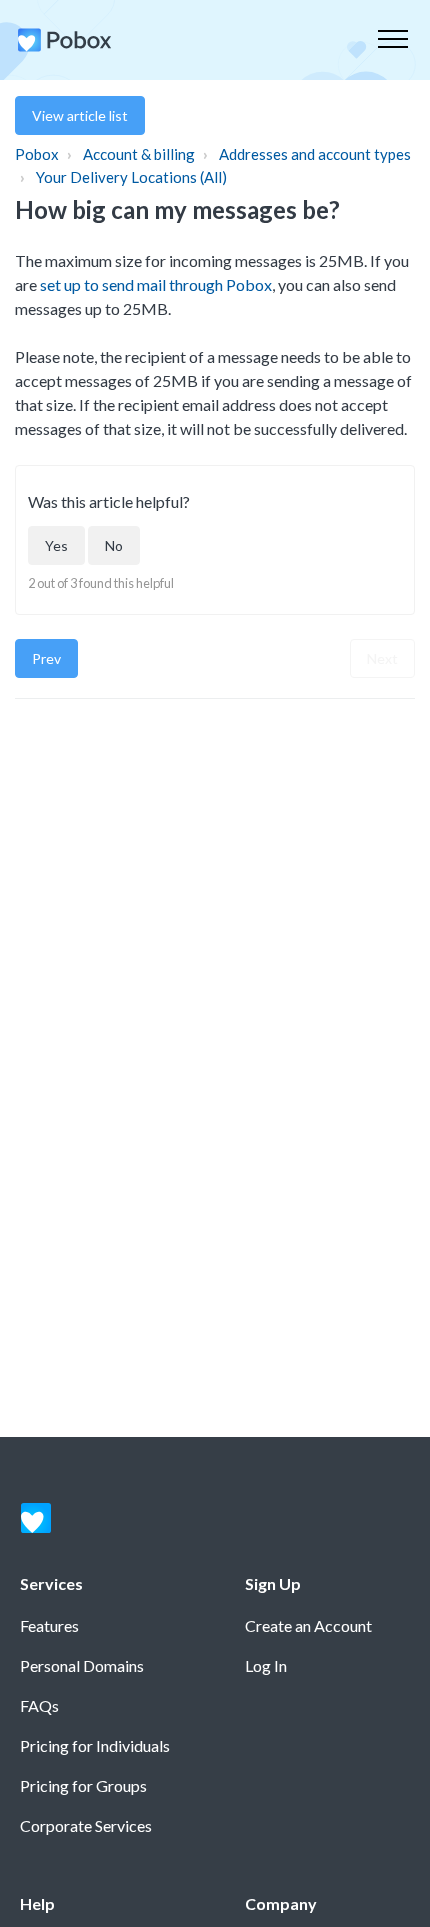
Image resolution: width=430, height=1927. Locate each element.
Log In (266, 1665)
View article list (80, 115)
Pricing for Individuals (95, 1745)
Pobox (37, 154)
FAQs (39, 1705)
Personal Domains (82, 1665)
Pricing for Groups (83, 1785)
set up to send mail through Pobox (156, 284)
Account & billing (139, 154)
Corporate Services (86, 1825)
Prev (46, 658)
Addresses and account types (315, 154)
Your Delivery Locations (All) (131, 177)
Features (49, 1625)
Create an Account (308, 1625)
